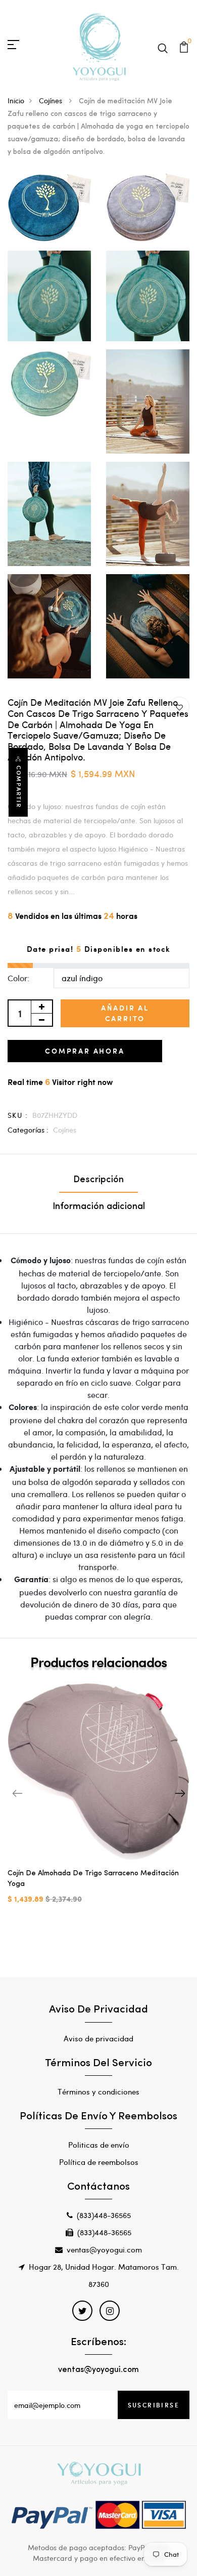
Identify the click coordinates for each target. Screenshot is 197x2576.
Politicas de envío (99, 2145)
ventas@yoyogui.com (104, 2249)
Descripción (98, 1180)
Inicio (16, 100)
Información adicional (99, 1207)
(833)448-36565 (104, 2215)
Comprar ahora (85, 1051)
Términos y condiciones (98, 2091)
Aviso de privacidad (98, 2038)
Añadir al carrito (125, 1013)
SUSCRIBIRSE (154, 2405)
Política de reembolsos (99, 2162)
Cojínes (52, 100)
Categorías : (28, 1130)
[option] (98, 1802)
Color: (18, 978)
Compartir (19, 787)
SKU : (18, 1115)
